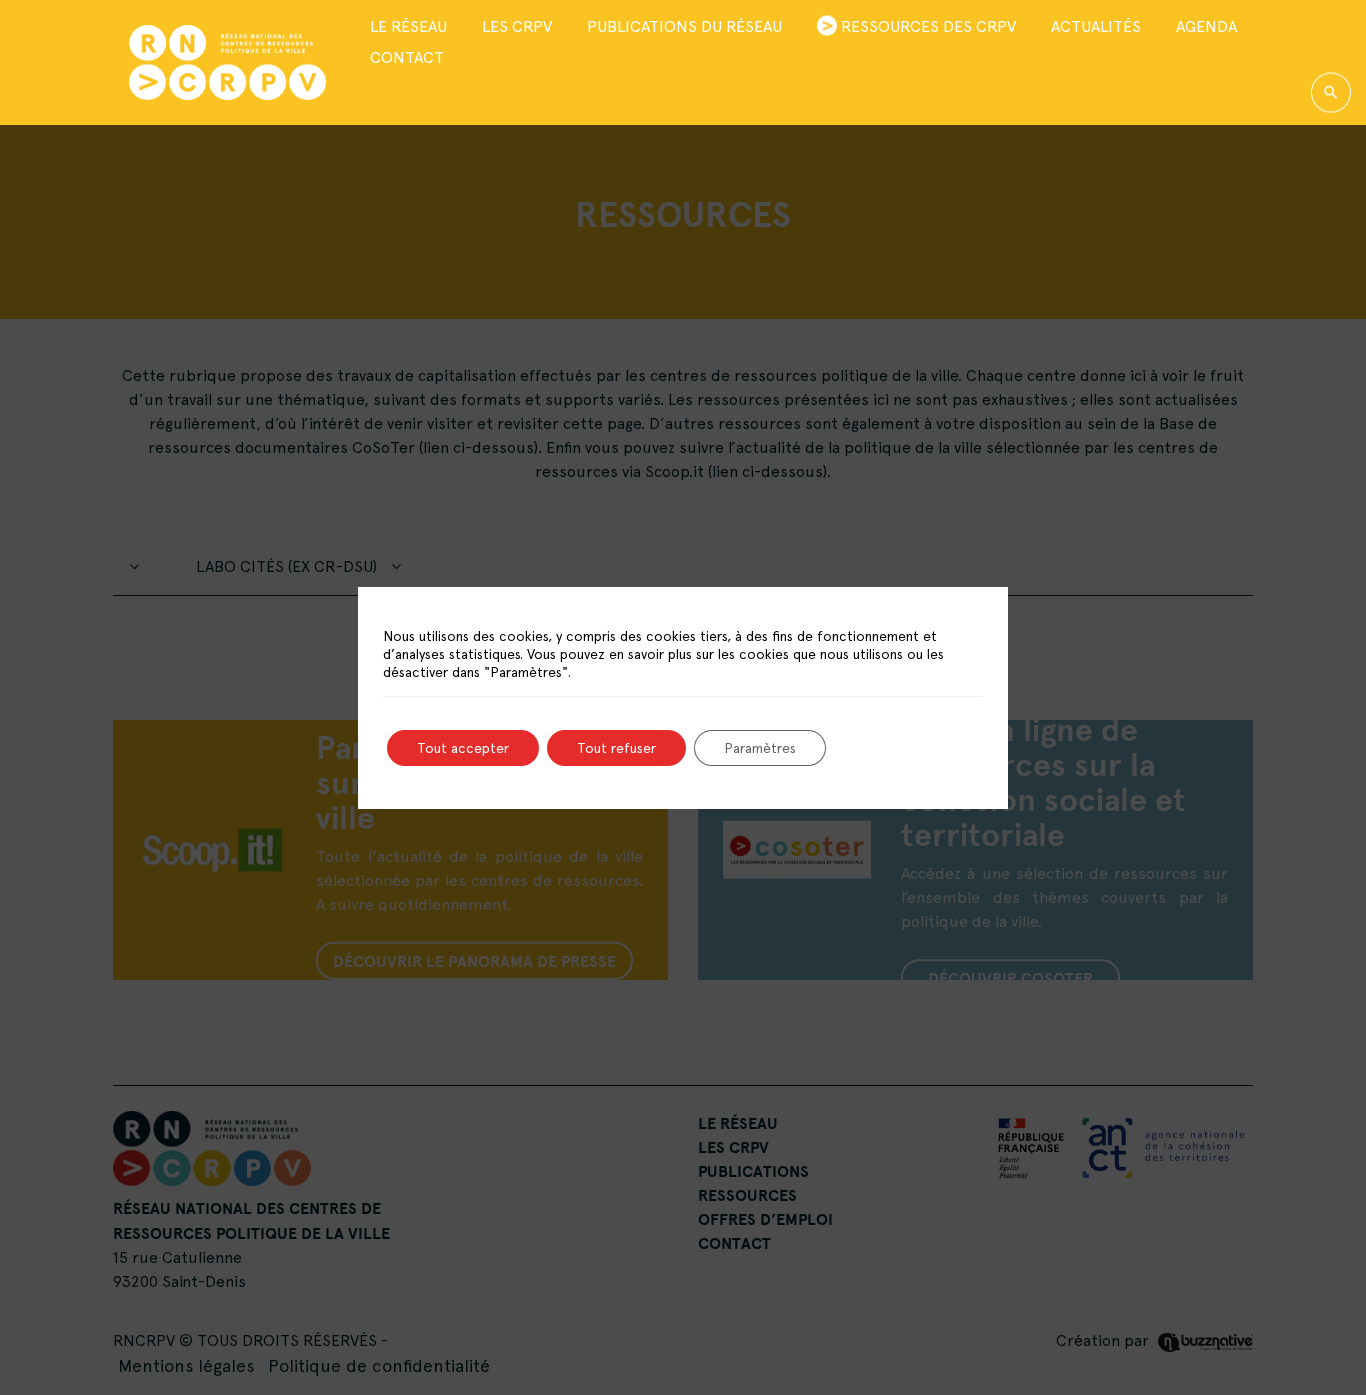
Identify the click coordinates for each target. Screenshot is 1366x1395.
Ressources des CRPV (928, 26)
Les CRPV (517, 26)
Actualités (1096, 26)
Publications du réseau (684, 26)
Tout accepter (463, 748)
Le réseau (408, 26)
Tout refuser (616, 748)
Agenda (1206, 26)
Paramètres (760, 748)
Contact (407, 57)
